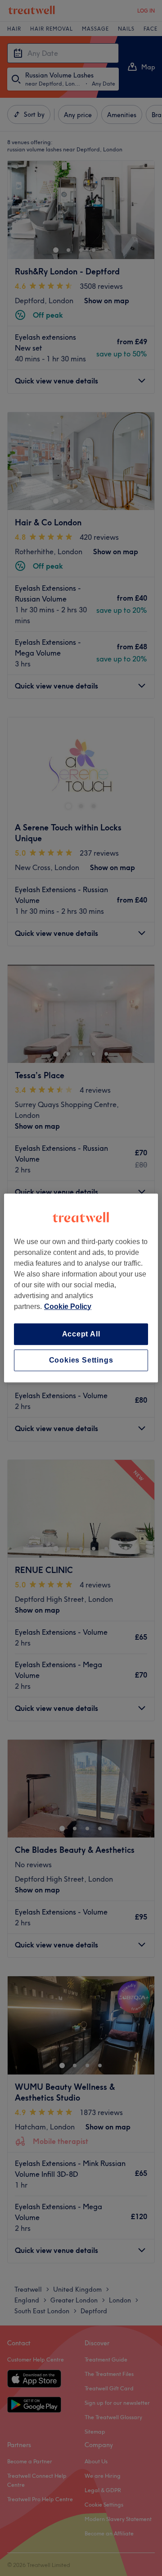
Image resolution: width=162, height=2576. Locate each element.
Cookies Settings (81, 1360)
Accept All (81, 1334)
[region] (81, 1288)
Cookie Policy (68, 1306)
